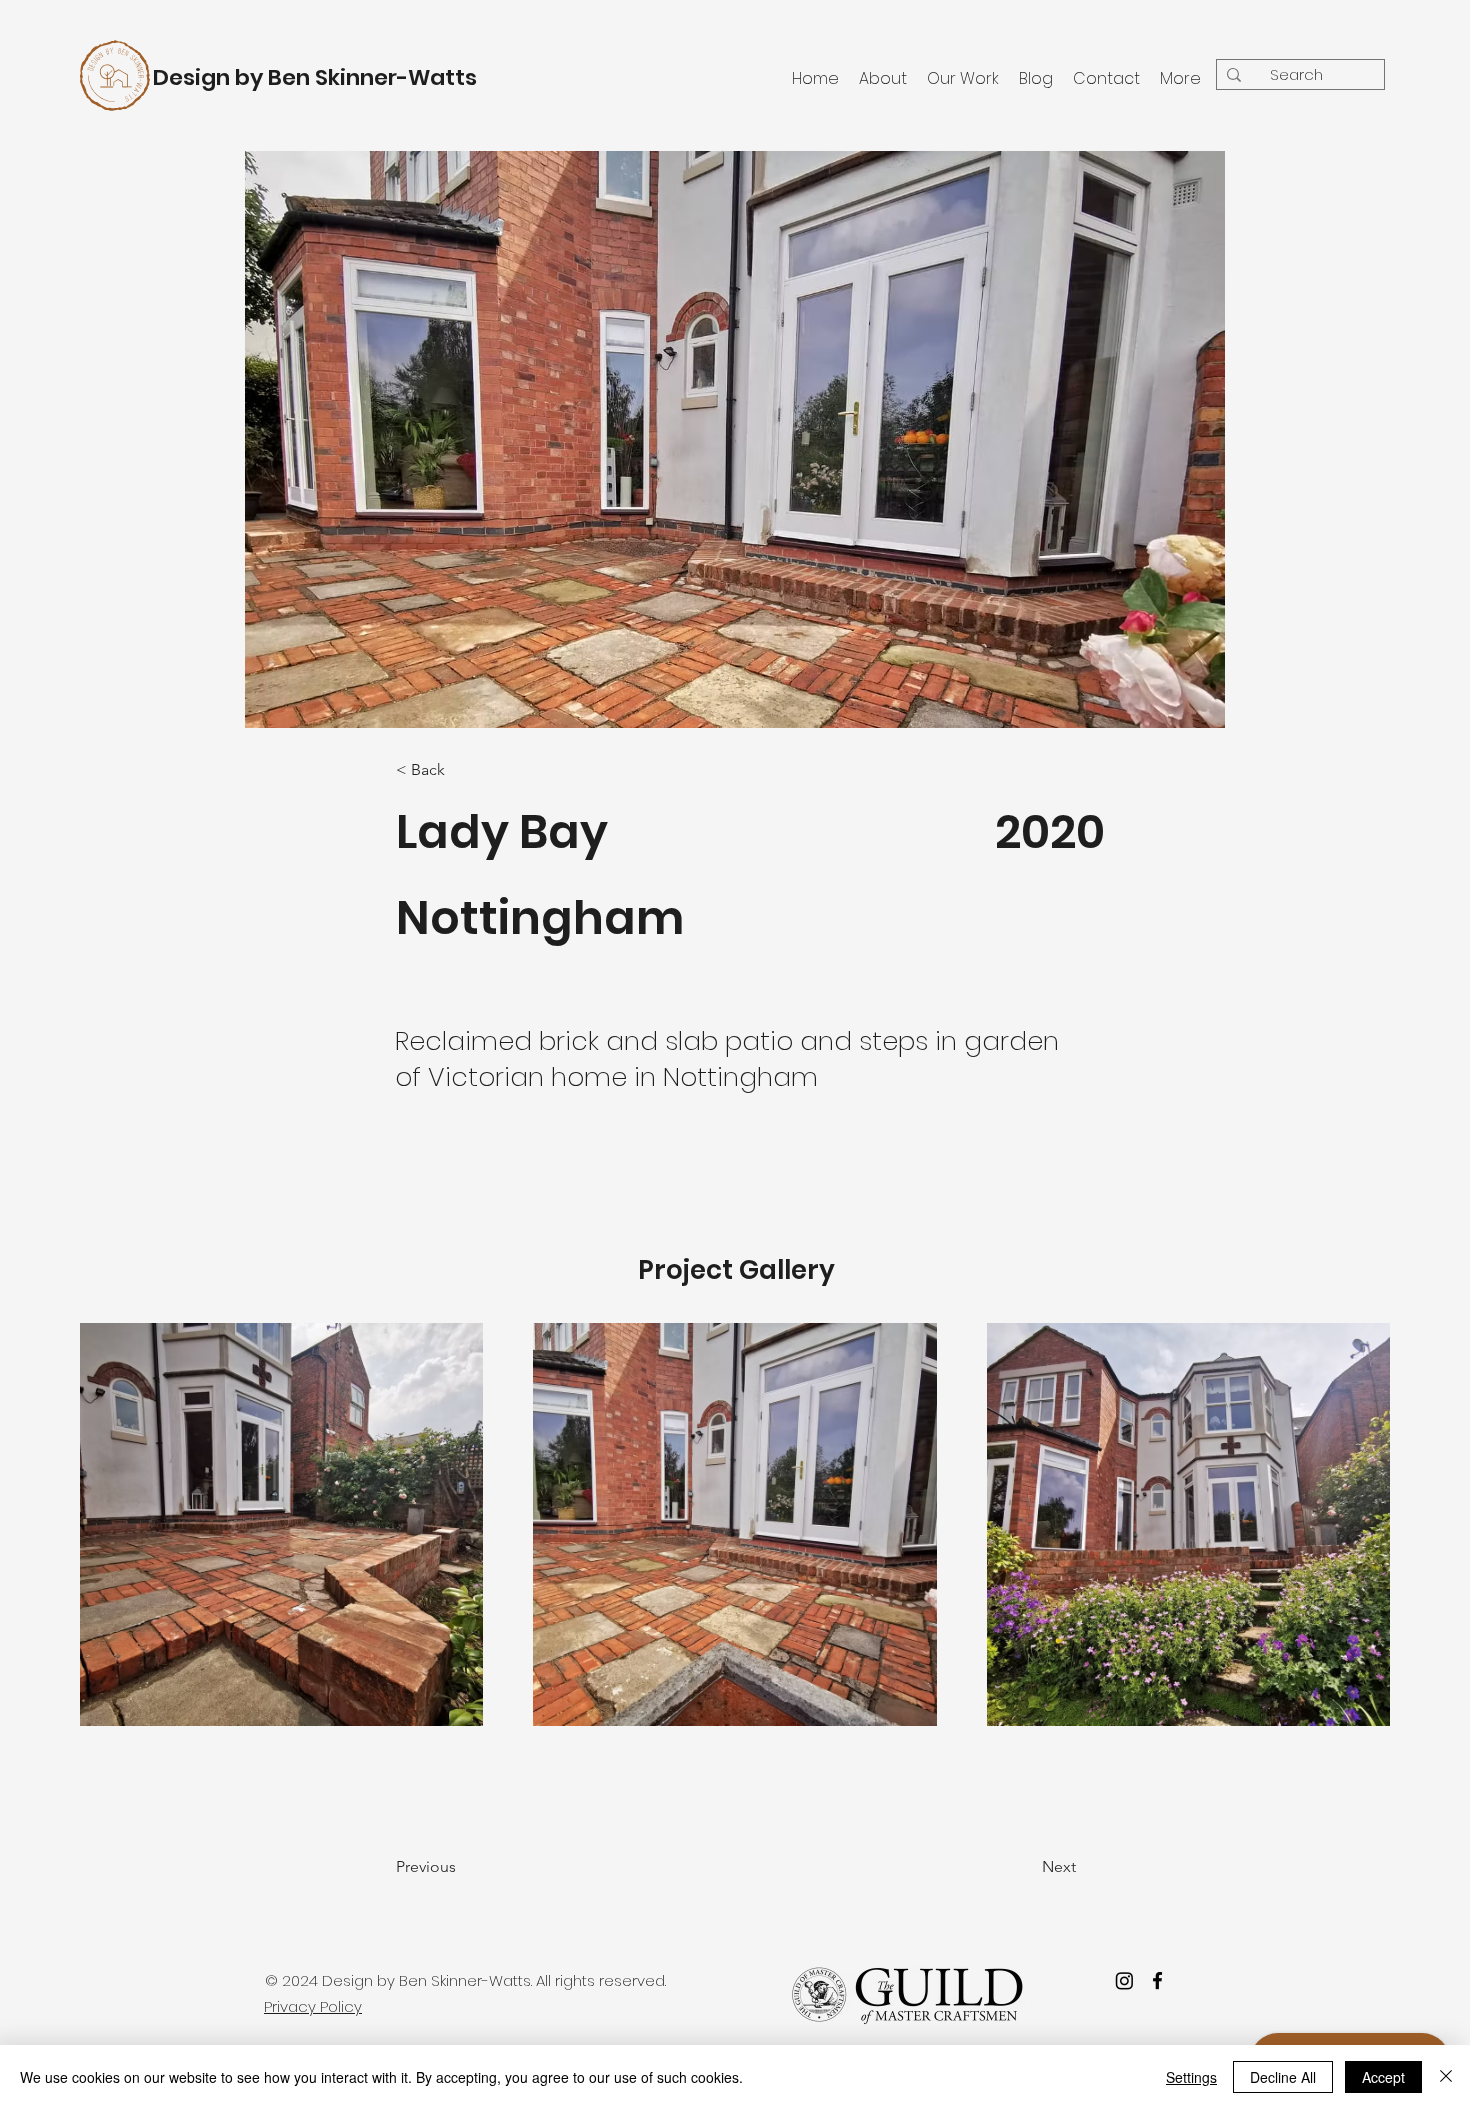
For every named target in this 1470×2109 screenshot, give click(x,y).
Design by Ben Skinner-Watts (315, 77)
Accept (1383, 2077)
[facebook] (1157, 1980)
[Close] (1446, 2077)
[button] (477, 1867)
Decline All (1283, 2077)
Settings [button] (1191, 2077)
